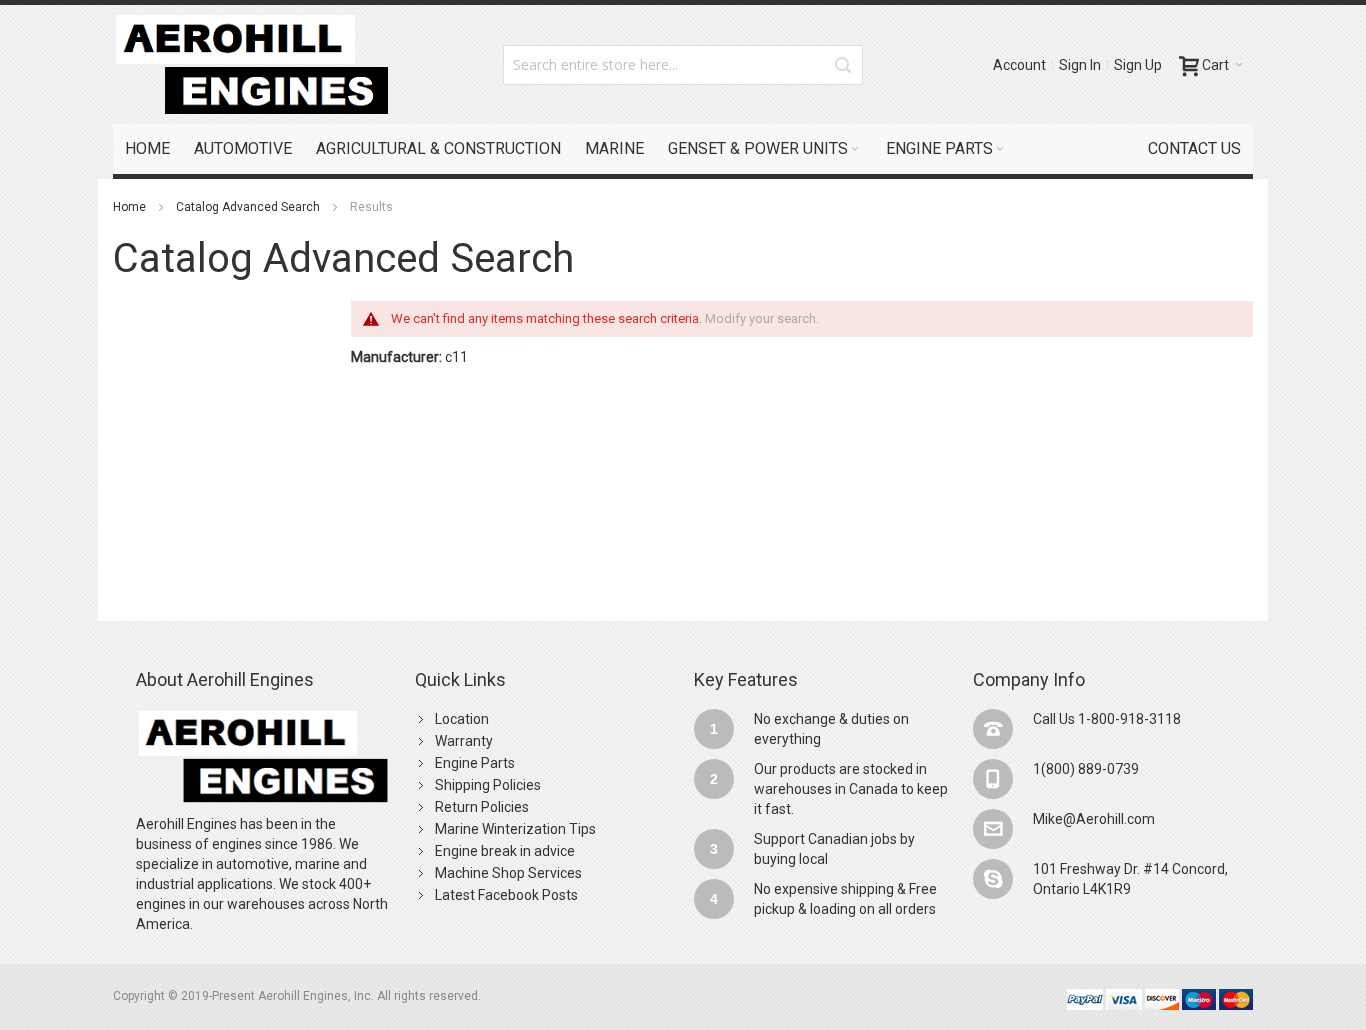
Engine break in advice (505, 851)
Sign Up (1138, 65)
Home (129, 207)
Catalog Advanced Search (248, 207)
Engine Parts (475, 763)
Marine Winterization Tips (515, 829)
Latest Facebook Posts (506, 895)
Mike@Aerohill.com (1094, 819)
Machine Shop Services (508, 873)
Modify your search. (762, 318)
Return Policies (482, 807)
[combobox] (683, 65)
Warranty (464, 741)
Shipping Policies (488, 785)
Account (1019, 65)
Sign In (1080, 65)
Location (462, 719)
